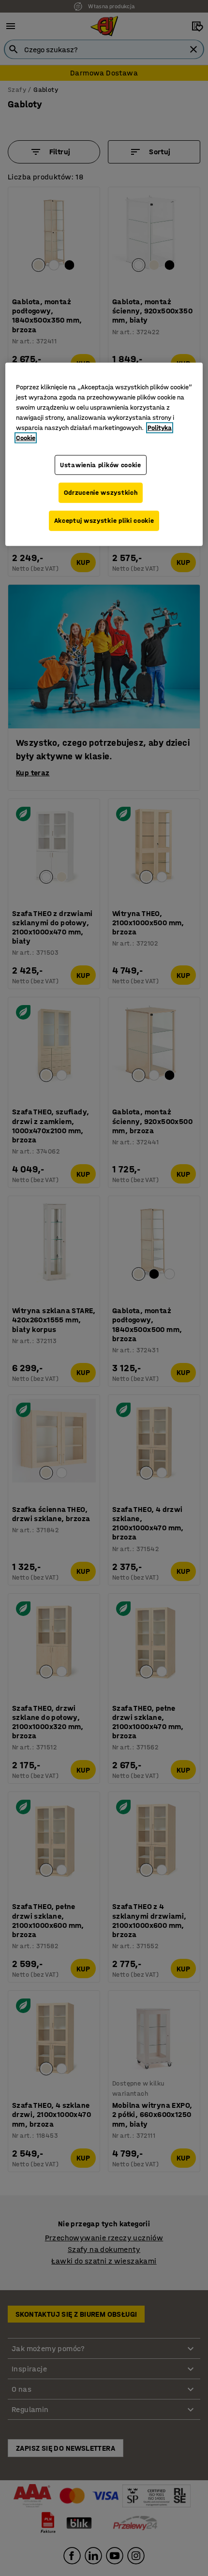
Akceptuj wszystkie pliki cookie (104, 521)
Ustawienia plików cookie (101, 465)
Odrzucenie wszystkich (101, 493)
